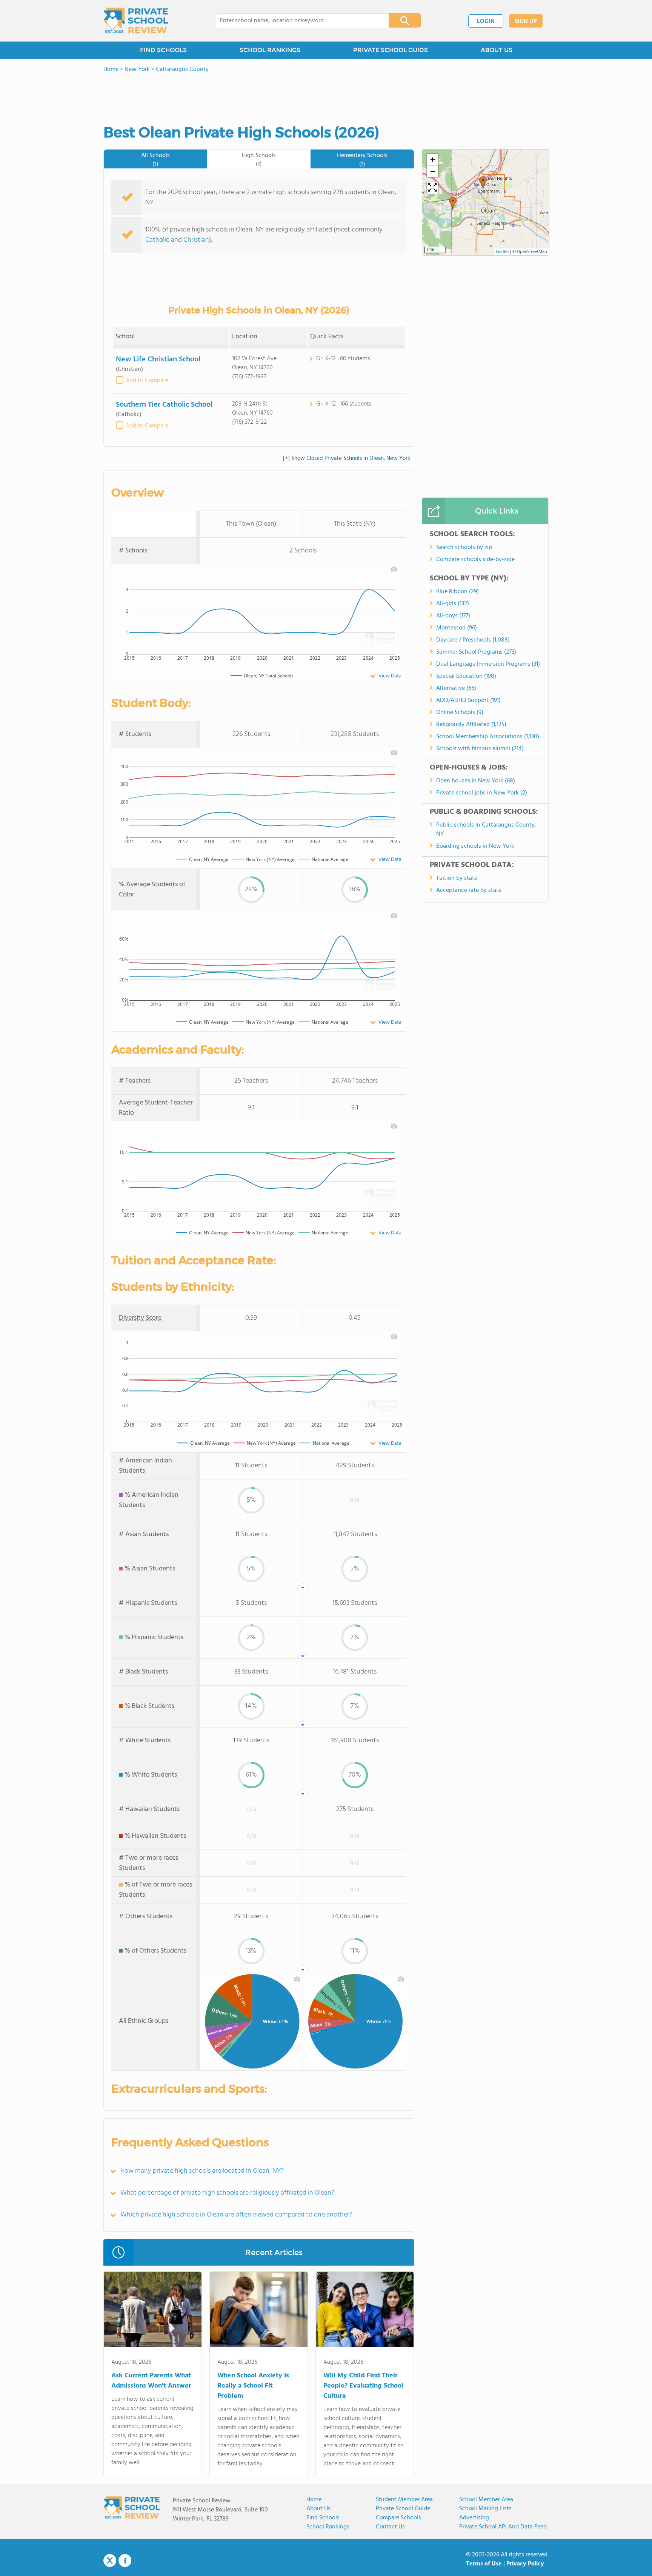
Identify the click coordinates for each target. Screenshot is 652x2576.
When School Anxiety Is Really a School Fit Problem (253, 2386)
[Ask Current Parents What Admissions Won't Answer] (153, 2311)
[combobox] (297, 21)
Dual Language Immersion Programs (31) (488, 664)
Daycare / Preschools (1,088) (473, 640)
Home (314, 2500)
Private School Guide (403, 2509)
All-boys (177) (453, 616)
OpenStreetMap (532, 252)
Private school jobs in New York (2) (482, 793)
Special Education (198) (466, 676)
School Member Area (486, 2500)
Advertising (474, 2518)
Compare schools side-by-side (475, 560)
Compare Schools (398, 2518)
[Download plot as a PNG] (394, 569)
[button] (453, 203)
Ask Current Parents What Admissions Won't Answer (151, 2381)
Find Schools (323, 2518)
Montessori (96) (457, 628)
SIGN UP (526, 22)
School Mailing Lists (485, 2509)
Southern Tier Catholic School (164, 405)
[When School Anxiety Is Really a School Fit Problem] (259, 2311)
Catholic (157, 240)
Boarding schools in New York (475, 846)
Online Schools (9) (460, 713)
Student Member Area (404, 2500)
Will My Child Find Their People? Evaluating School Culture (363, 2386)
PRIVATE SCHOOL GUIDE (391, 50)
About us (318, 2509)
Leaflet (502, 252)
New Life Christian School (158, 359)
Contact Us (390, 2527)
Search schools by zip (464, 548)
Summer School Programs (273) (476, 652)
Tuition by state (457, 878)
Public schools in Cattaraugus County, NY (486, 830)
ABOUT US (497, 50)
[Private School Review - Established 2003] (136, 21)
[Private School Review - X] (110, 2561)
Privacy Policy (525, 2564)
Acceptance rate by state (469, 890)
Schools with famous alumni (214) (480, 749)
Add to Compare (147, 381)
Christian (196, 240)
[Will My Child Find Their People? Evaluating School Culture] (365, 2311)
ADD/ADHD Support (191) (468, 700)
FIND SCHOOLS (163, 50)
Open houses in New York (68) (476, 781)
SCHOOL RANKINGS (270, 50)
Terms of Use (484, 2564)
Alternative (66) (456, 688)
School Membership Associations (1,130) (488, 737)
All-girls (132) (453, 604)
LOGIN (486, 22)
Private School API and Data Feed (503, 2527)
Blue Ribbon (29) (457, 592)
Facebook (125, 2561)
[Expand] (432, 188)
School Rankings (328, 2527)
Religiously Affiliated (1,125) (471, 725)
